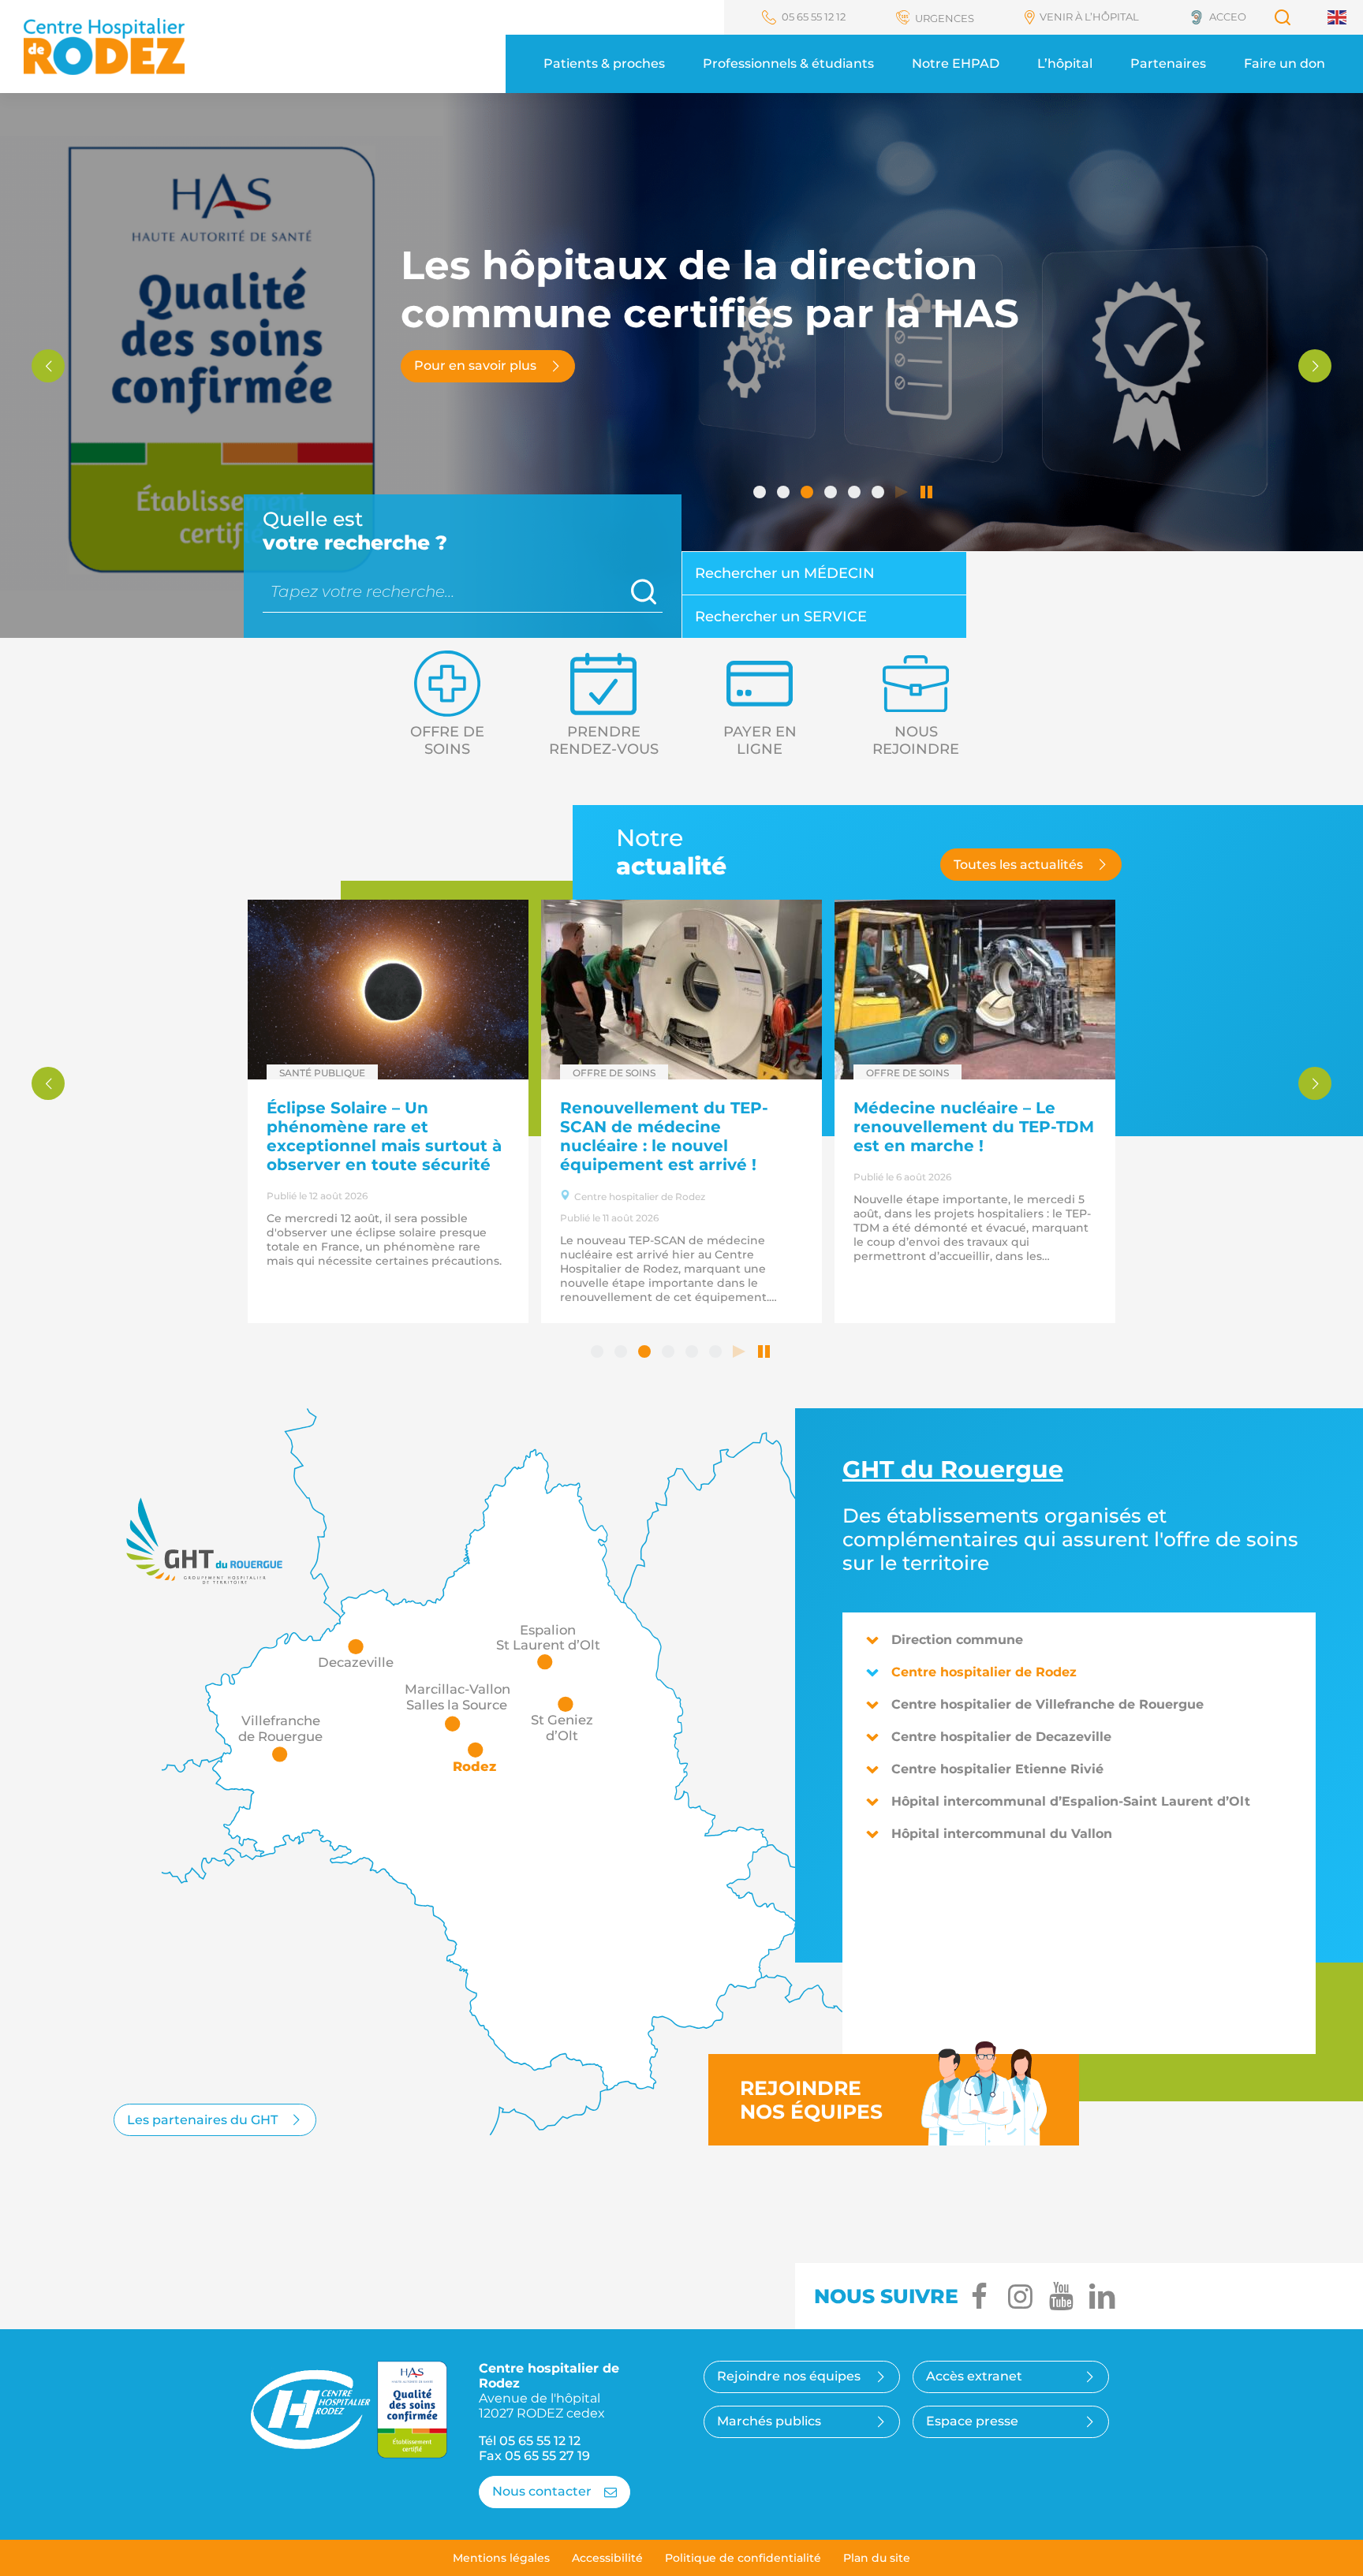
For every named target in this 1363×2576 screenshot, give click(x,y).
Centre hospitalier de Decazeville (1001, 1737)
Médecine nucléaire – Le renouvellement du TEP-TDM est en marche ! (680, 1127)
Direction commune (957, 1640)
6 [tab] (879, 494)
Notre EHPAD (956, 63)
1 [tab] (761, 494)
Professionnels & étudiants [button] (788, 63)
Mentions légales (501, 2558)
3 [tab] (808, 494)
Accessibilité (607, 2558)
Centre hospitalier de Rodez (984, 1672)
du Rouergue (953, 1469)
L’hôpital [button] (1065, 63)
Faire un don (1285, 63)
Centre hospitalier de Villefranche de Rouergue (1047, 1704)
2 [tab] (785, 494)
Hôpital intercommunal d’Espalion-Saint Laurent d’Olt (1071, 1801)
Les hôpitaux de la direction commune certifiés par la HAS (970, 1127)
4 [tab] (832, 494)
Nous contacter (542, 2491)
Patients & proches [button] (604, 63)
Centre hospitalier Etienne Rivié (997, 1769)
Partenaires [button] (1168, 63)
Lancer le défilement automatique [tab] (903, 494)
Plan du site (877, 2558)
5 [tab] (856, 494)
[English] (1338, 17)
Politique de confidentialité (743, 2558)
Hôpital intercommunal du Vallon (1002, 1834)
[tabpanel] (681, 365)
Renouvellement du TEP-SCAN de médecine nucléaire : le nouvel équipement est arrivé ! (371, 1136)
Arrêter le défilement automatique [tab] (927, 494)
